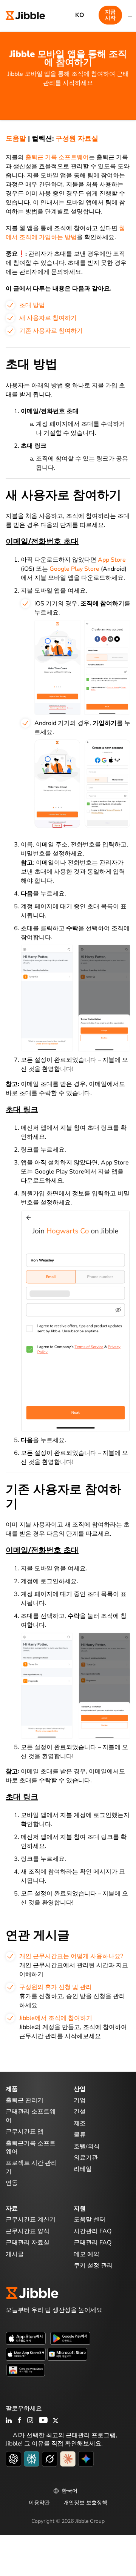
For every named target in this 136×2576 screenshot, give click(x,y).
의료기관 (86, 2158)
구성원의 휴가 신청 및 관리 (56, 1987)
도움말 (16, 138)
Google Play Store (74, 569)
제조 (80, 2123)
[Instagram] (31, 2421)
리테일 (83, 2169)
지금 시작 (110, 15)
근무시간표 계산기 (31, 2220)
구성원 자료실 (77, 138)
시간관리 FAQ (93, 2231)
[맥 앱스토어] (26, 2354)
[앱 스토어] (26, 2338)
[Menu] (130, 15)
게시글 (15, 2254)
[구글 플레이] (70, 2338)
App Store (112, 560)
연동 (12, 2183)
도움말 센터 (90, 2220)
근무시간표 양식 (28, 2231)
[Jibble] (25, 15)
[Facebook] (20, 2421)
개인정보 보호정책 (85, 2503)
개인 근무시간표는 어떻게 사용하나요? (71, 1956)
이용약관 (39, 2503)
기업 (80, 2100)
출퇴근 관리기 (25, 2100)
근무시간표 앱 (25, 2132)
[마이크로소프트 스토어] (67, 2354)
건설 (80, 2112)
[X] (56, 2421)
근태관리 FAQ (93, 2243)
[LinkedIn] (9, 2421)
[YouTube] (43, 2421)
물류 (80, 2135)
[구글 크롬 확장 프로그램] (26, 2370)
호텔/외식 (87, 2146)
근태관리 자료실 (28, 2243)
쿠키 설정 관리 (93, 2266)
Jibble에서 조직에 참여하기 (56, 2018)
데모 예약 (87, 2254)
